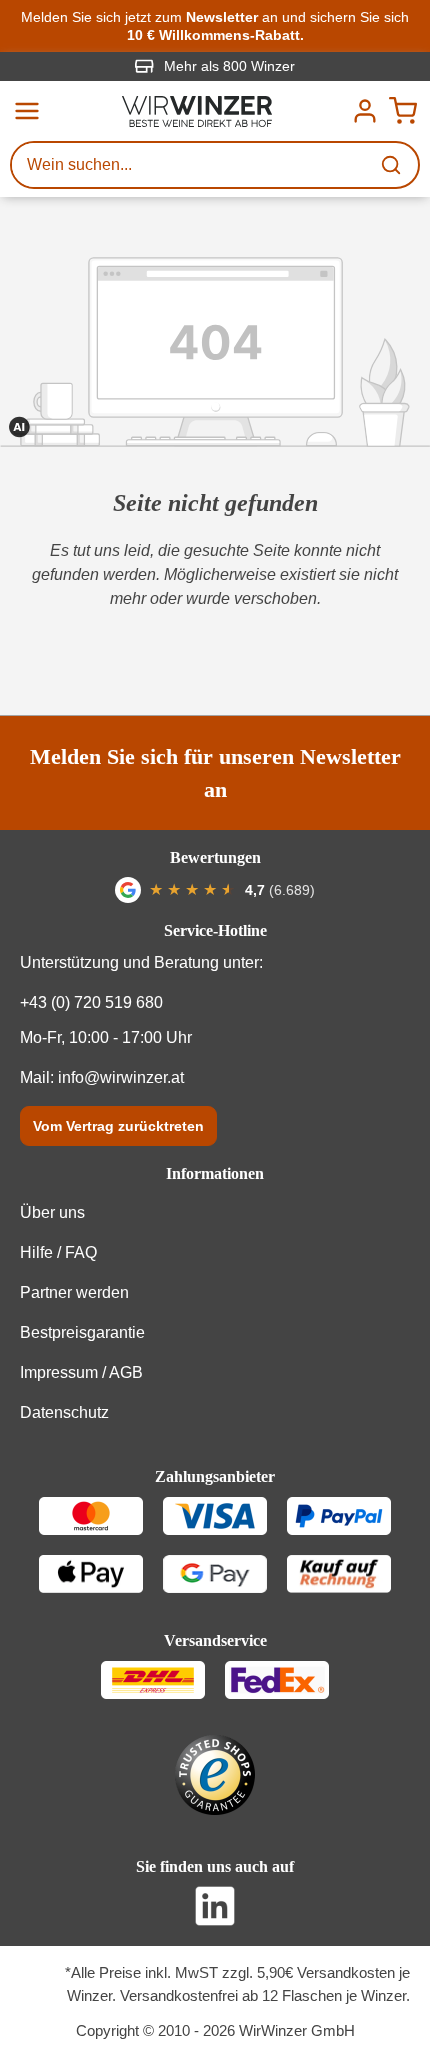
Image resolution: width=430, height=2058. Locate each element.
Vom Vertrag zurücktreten (118, 1126)
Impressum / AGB (81, 1372)
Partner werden (74, 1292)
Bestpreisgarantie (82, 1332)
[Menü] (27, 111)
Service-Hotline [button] (215, 930)
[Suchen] (393, 165)
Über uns (52, 1212)
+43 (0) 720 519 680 (91, 1002)
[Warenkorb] (403, 111)
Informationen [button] (215, 1173)
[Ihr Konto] (365, 111)
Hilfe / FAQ (58, 1252)
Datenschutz (64, 1412)
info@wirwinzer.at (121, 1077)
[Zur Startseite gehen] (197, 111)
